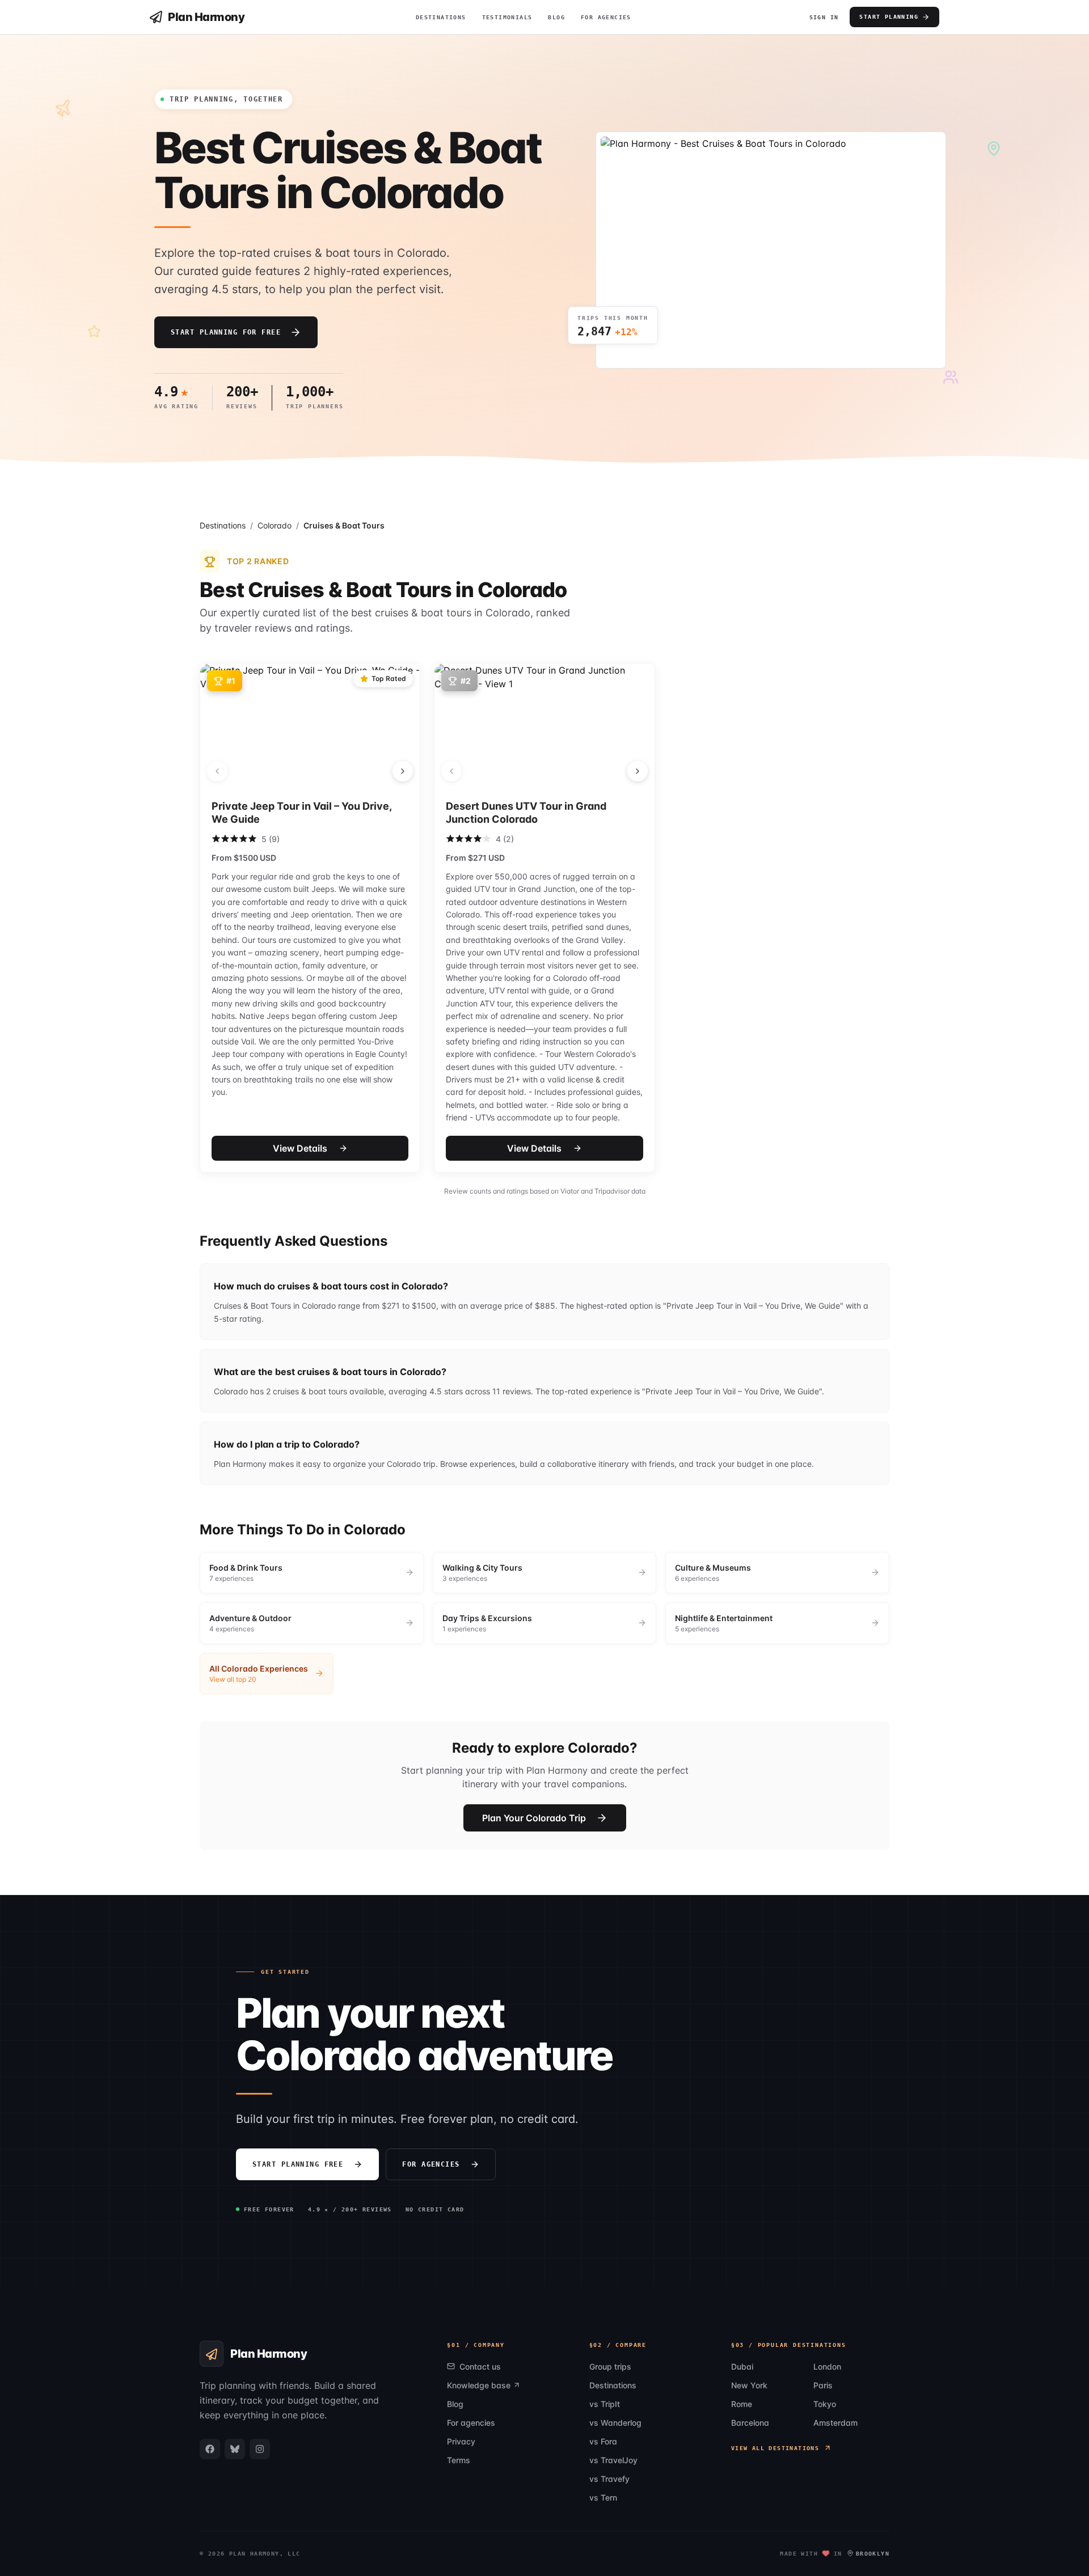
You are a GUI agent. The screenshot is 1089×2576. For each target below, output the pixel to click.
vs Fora (603, 2441)
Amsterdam (835, 2423)
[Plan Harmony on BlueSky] (235, 2449)
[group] (312, 1573)
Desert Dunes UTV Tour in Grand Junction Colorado (526, 813)
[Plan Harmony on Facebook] (210, 2449)
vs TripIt (605, 2404)
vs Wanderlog (615, 2423)
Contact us (480, 2366)
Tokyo (825, 2404)
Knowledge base (479, 2385)
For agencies (431, 2164)
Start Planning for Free (226, 332)
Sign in (824, 17)
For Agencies (606, 17)
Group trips (610, 2366)
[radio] (216, 839)
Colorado (275, 525)
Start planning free (298, 2164)
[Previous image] (217, 771)
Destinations (441, 17)
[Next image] (403, 771)
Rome (742, 2404)
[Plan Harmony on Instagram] (260, 2449)
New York (749, 2385)
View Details (300, 1148)
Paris (823, 2385)
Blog (556, 17)
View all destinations (775, 2448)
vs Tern (603, 2497)
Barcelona (750, 2423)
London (827, 2366)
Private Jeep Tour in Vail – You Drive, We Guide (301, 813)
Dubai (742, 2366)
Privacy (461, 2441)
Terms (459, 2460)
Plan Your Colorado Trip (534, 1818)
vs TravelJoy (613, 2460)
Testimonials (507, 17)
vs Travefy (609, 2479)
